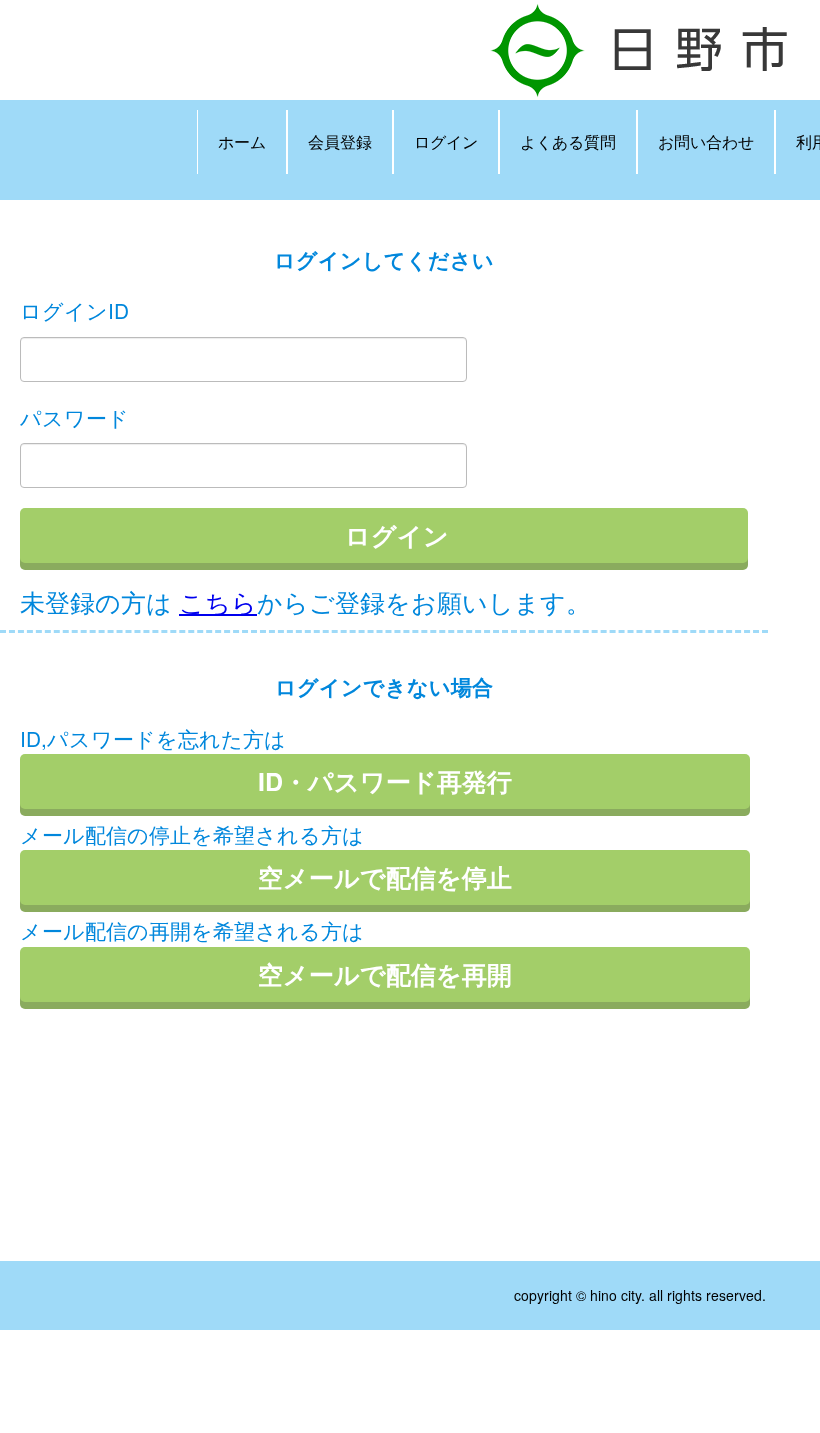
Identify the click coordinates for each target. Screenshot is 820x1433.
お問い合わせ (706, 141)
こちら (218, 601)
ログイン (446, 141)
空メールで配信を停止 (385, 877)
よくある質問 (568, 141)
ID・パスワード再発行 (385, 781)
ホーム (242, 141)
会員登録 (340, 141)
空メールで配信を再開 (385, 974)
